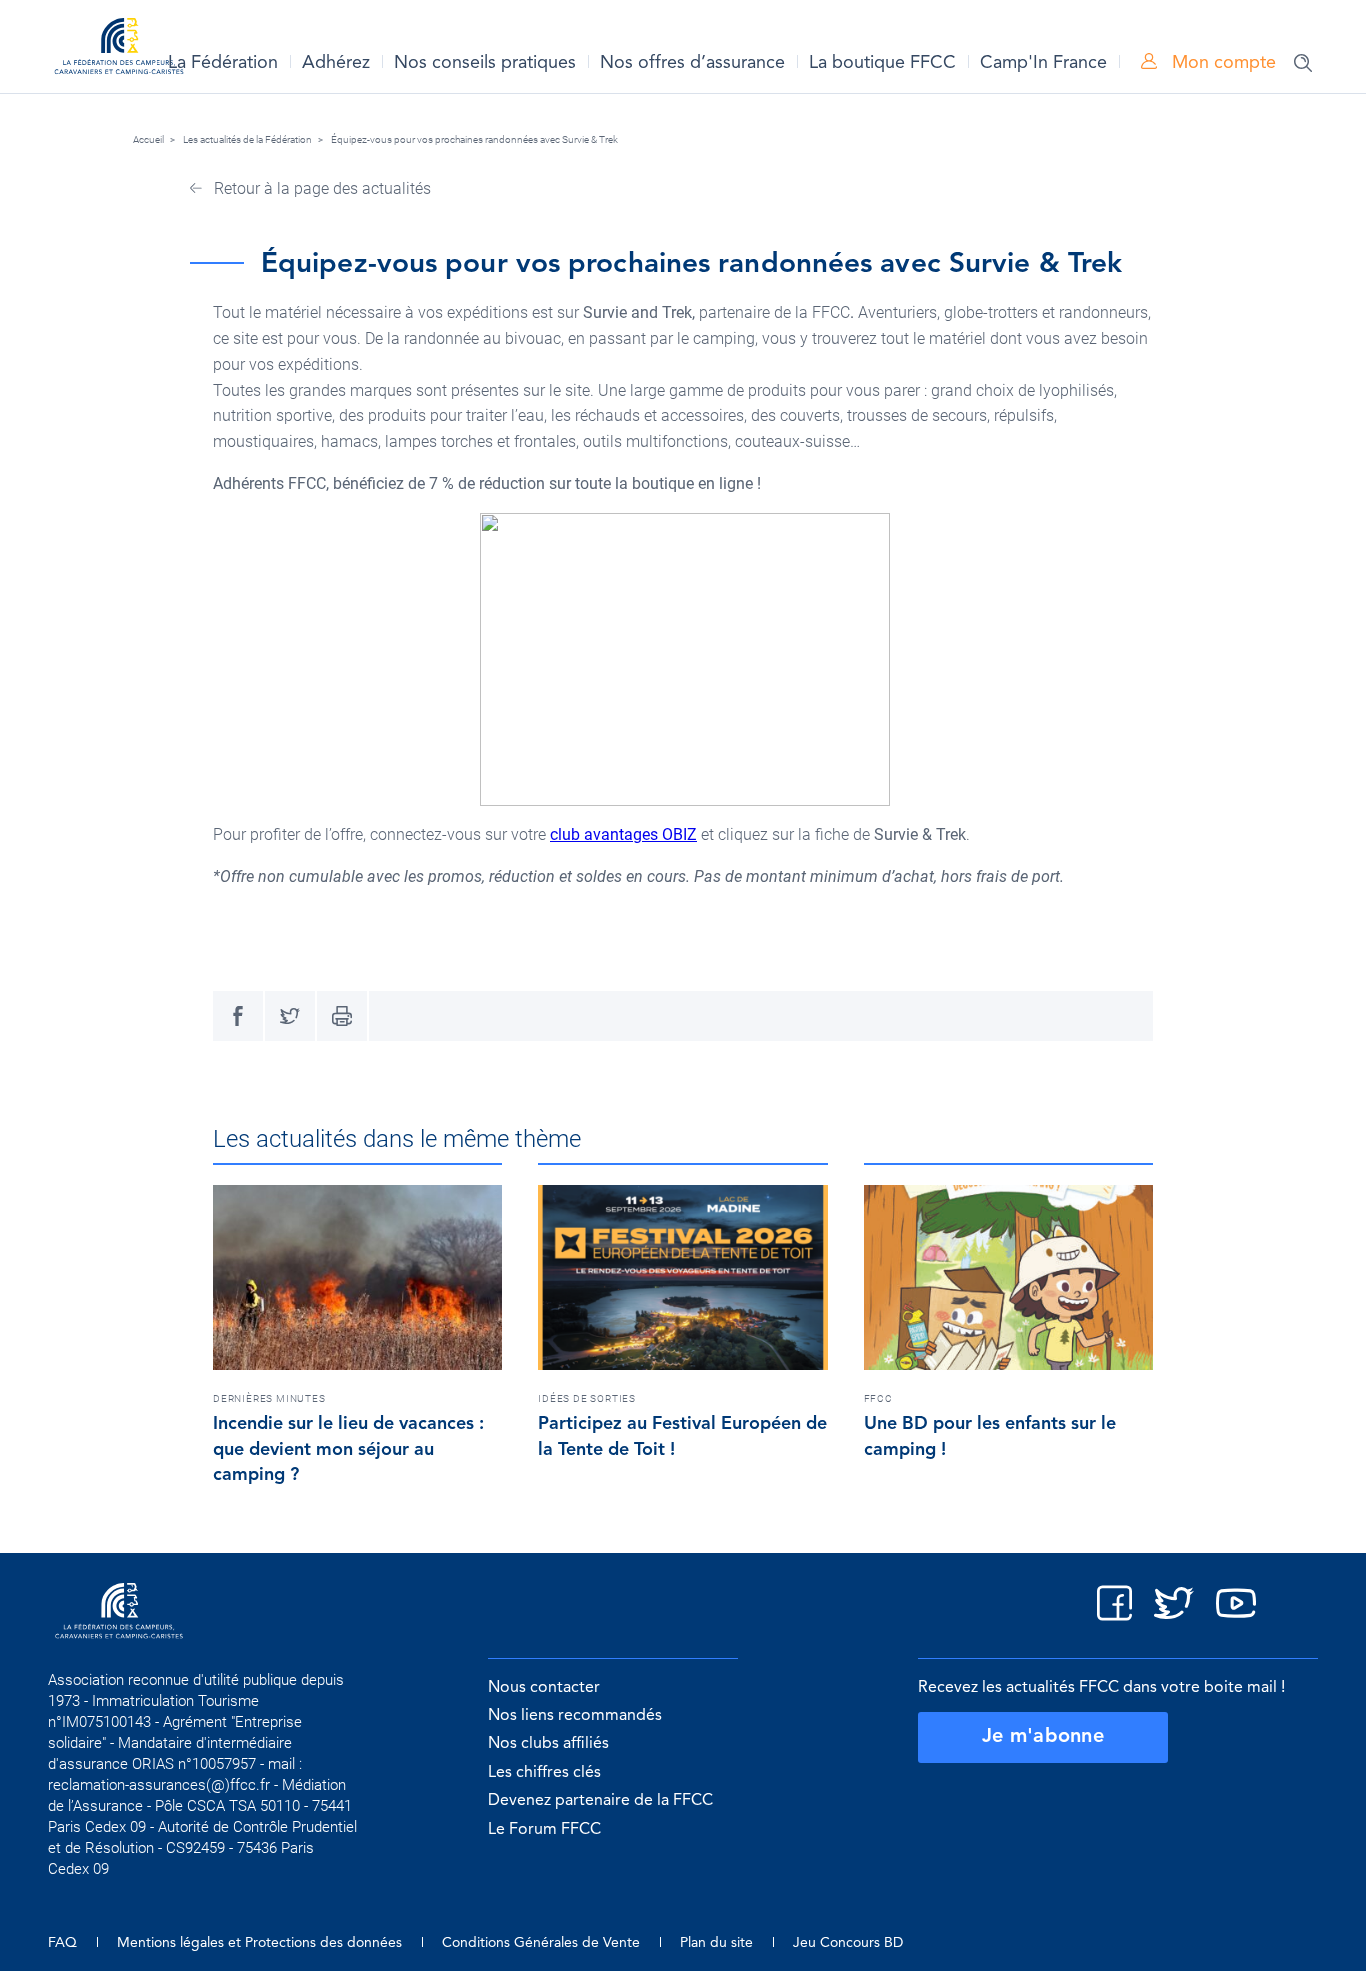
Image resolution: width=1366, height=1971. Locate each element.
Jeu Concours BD (848, 1943)
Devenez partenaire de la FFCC (600, 1801)
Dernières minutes (269, 1398)
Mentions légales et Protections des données (259, 1943)
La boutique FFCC (882, 63)
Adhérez (336, 63)
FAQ (62, 1943)
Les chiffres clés (544, 1773)
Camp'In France (1043, 63)
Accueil (148, 139)
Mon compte (1221, 63)
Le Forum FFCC (544, 1830)
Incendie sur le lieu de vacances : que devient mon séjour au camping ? (348, 1450)
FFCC (878, 1398)
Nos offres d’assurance (692, 63)
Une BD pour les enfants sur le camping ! (990, 1437)
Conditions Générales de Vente (541, 1943)
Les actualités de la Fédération (247, 139)
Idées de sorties (587, 1398)
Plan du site (716, 1943)
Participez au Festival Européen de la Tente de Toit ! (682, 1437)
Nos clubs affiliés (548, 1744)
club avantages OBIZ (623, 834)
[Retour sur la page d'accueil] (119, 49)
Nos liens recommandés (575, 1716)
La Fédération (223, 63)
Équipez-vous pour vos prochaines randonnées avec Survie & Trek (474, 139)
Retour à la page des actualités (320, 188)
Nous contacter (544, 1688)
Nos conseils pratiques (485, 63)
